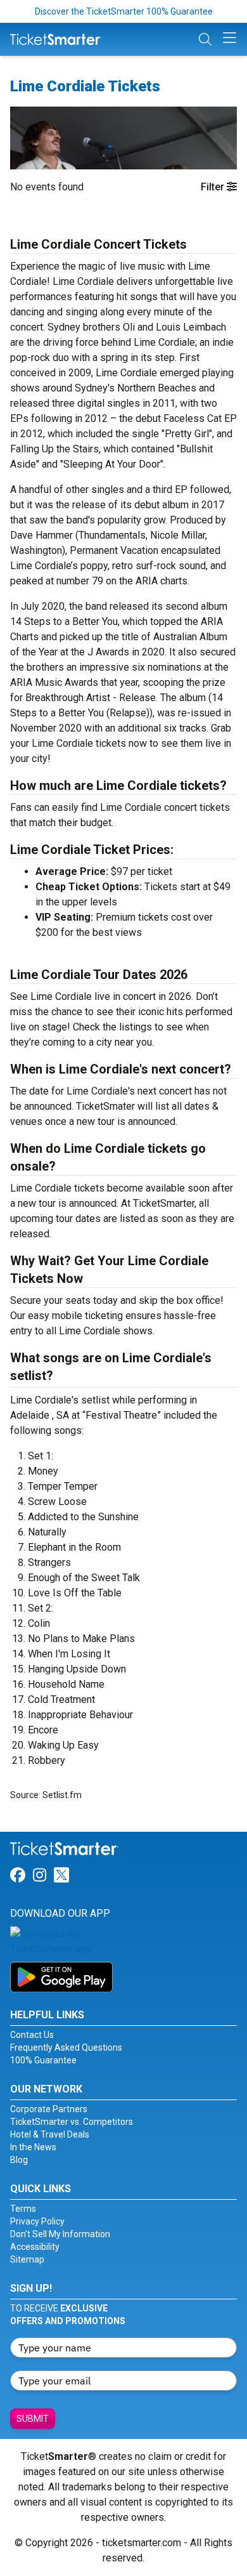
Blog (19, 2160)
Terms (23, 2209)
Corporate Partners (49, 2109)
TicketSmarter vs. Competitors (72, 2122)
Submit (33, 2419)
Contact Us (32, 2035)
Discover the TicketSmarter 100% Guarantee (124, 11)
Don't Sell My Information (60, 2234)
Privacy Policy (37, 2221)
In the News (33, 2147)
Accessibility (35, 2247)
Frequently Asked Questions (66, 2047)
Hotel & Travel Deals (50, 2134)
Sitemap (27, 2259)
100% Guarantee (43, 2060)
